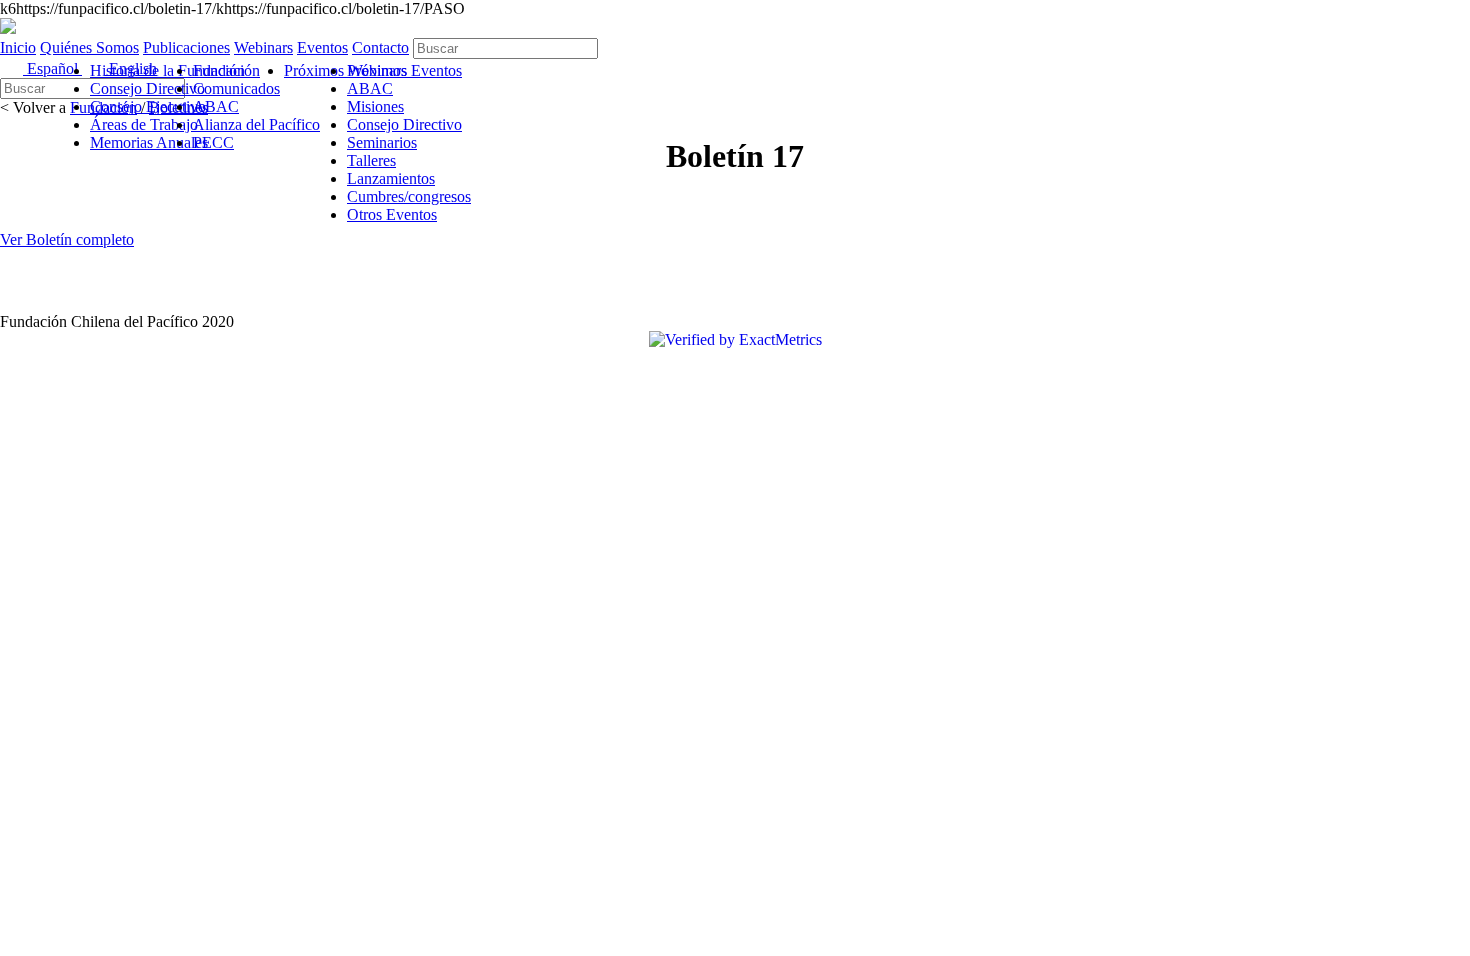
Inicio (18, 47)
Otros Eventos (392, 214)
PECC (213, 142)
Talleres (371, 160)
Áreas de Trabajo (144, 124)
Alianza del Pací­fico (256, 124)
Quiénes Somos (89, 47)
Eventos (322, 47)
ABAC (216, 106)
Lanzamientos (391, 178)
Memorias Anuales (149, 142)
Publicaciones (186, 47)
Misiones (375, 106)
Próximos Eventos (404, 70)
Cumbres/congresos (409, 196)
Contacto (380, 47)
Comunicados (236, 88)
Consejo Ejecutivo (148, 106)
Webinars (263, 47)
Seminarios (382, 142)
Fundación (226, 70)
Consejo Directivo (147, 88)
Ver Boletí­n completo (67, 239)
